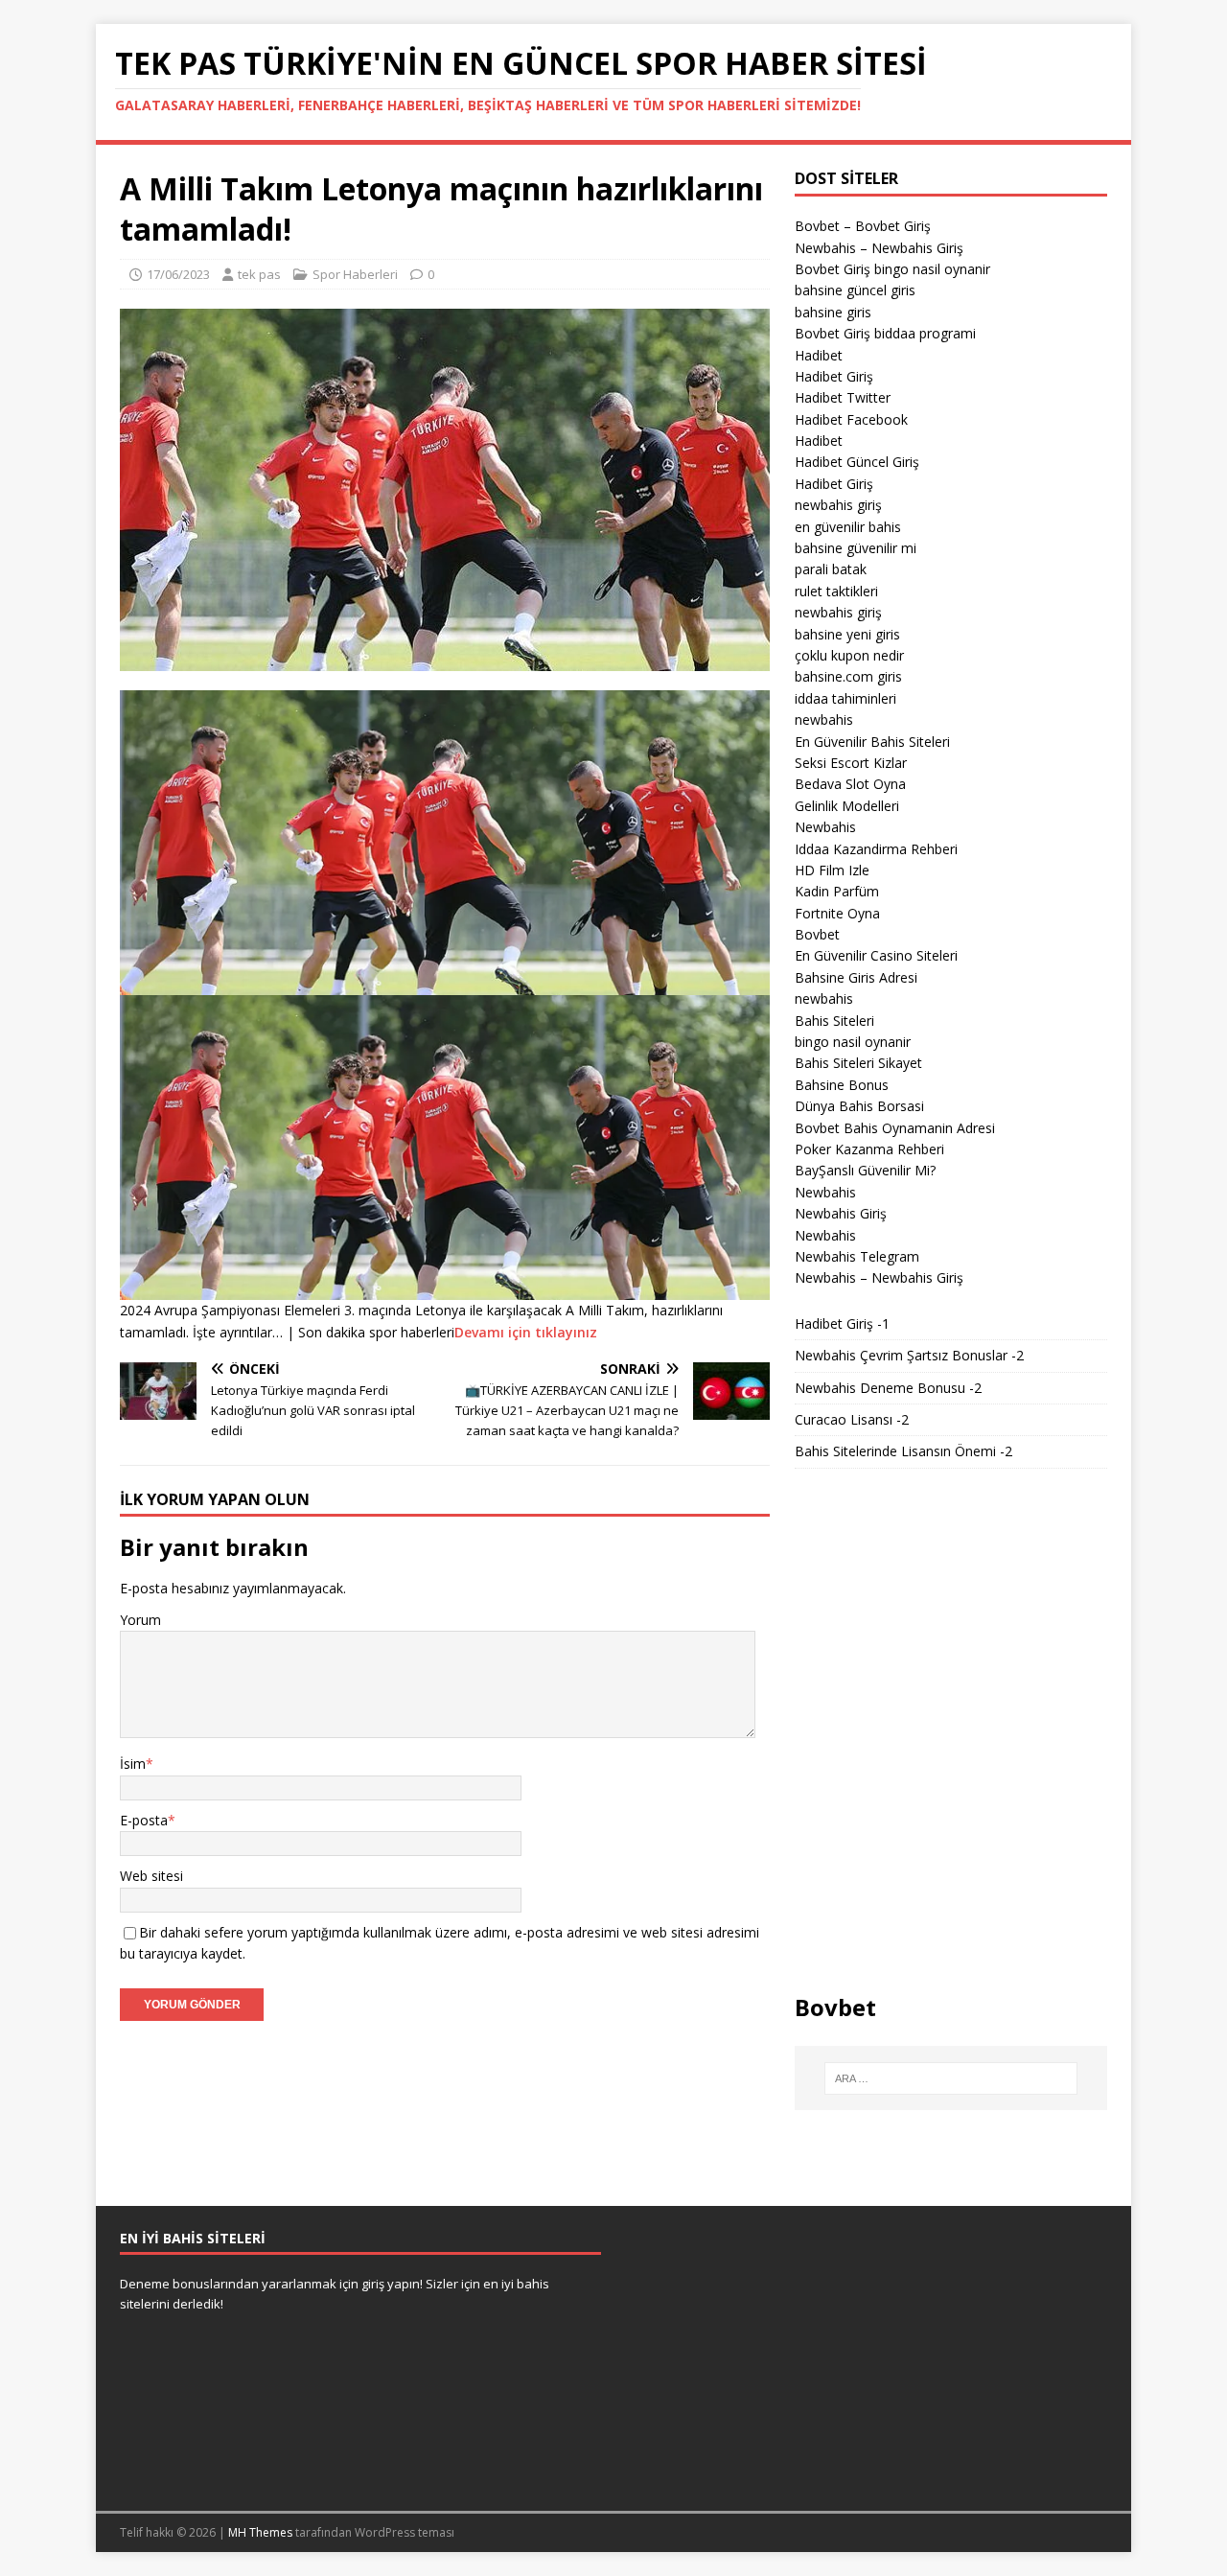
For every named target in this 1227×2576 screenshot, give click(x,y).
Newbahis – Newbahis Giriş (879, 248)
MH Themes (260, 2532)
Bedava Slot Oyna (850, 784)
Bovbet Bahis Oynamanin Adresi (895, 1128)
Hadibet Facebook (851, 419)
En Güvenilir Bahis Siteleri (872, 742)
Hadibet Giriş (834, 376)
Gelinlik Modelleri (847, 806)
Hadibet (819, 355)
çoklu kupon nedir (849, 655)
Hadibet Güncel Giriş (857, 462)
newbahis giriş (838, 505)
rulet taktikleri (836, 591)
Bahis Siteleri (834, 1021)
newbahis (824, 719)
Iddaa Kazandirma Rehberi (876, 849)
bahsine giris (833, 312)
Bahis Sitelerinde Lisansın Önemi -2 (903, 1451)
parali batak (831, 569)
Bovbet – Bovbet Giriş (863, 226)
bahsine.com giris (848, 676)
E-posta (144, 1820)
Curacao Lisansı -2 (852, 1419)
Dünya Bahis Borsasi (859, 1106)
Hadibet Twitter (843, 397)
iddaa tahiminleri (845, 698)
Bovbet (817, 934)
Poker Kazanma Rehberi (869, 1149)
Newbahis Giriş (841, 1213)
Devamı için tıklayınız (526, 1332)
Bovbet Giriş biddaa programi (885, 333)
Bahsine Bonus (842, 1085)
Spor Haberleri (355, 274)
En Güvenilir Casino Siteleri (876, 955)
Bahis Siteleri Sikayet (858, 1063)
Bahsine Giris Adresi (856, 977)
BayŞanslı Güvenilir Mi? (865, 1170)
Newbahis (825, 827)
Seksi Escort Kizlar (851, 763)
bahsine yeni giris (847, 634)
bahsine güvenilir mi (856, 548)
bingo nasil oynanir (853, 1042)
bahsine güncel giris (855, 290)
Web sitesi (151, 1876)
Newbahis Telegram (857, 1256)
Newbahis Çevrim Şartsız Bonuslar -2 (909, 1355)
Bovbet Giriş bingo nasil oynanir (892, 269)
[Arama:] (951, 2078)
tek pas (259, 274)
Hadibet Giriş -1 (842, 1323)
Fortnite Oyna (837, 913)
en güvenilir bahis (848, 527)
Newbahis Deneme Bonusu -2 (888, 1388)
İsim (133, 1764)
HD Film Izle (832, 870)
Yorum (140, 1620)
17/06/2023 (178, 274)
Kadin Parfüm (837, 891)
